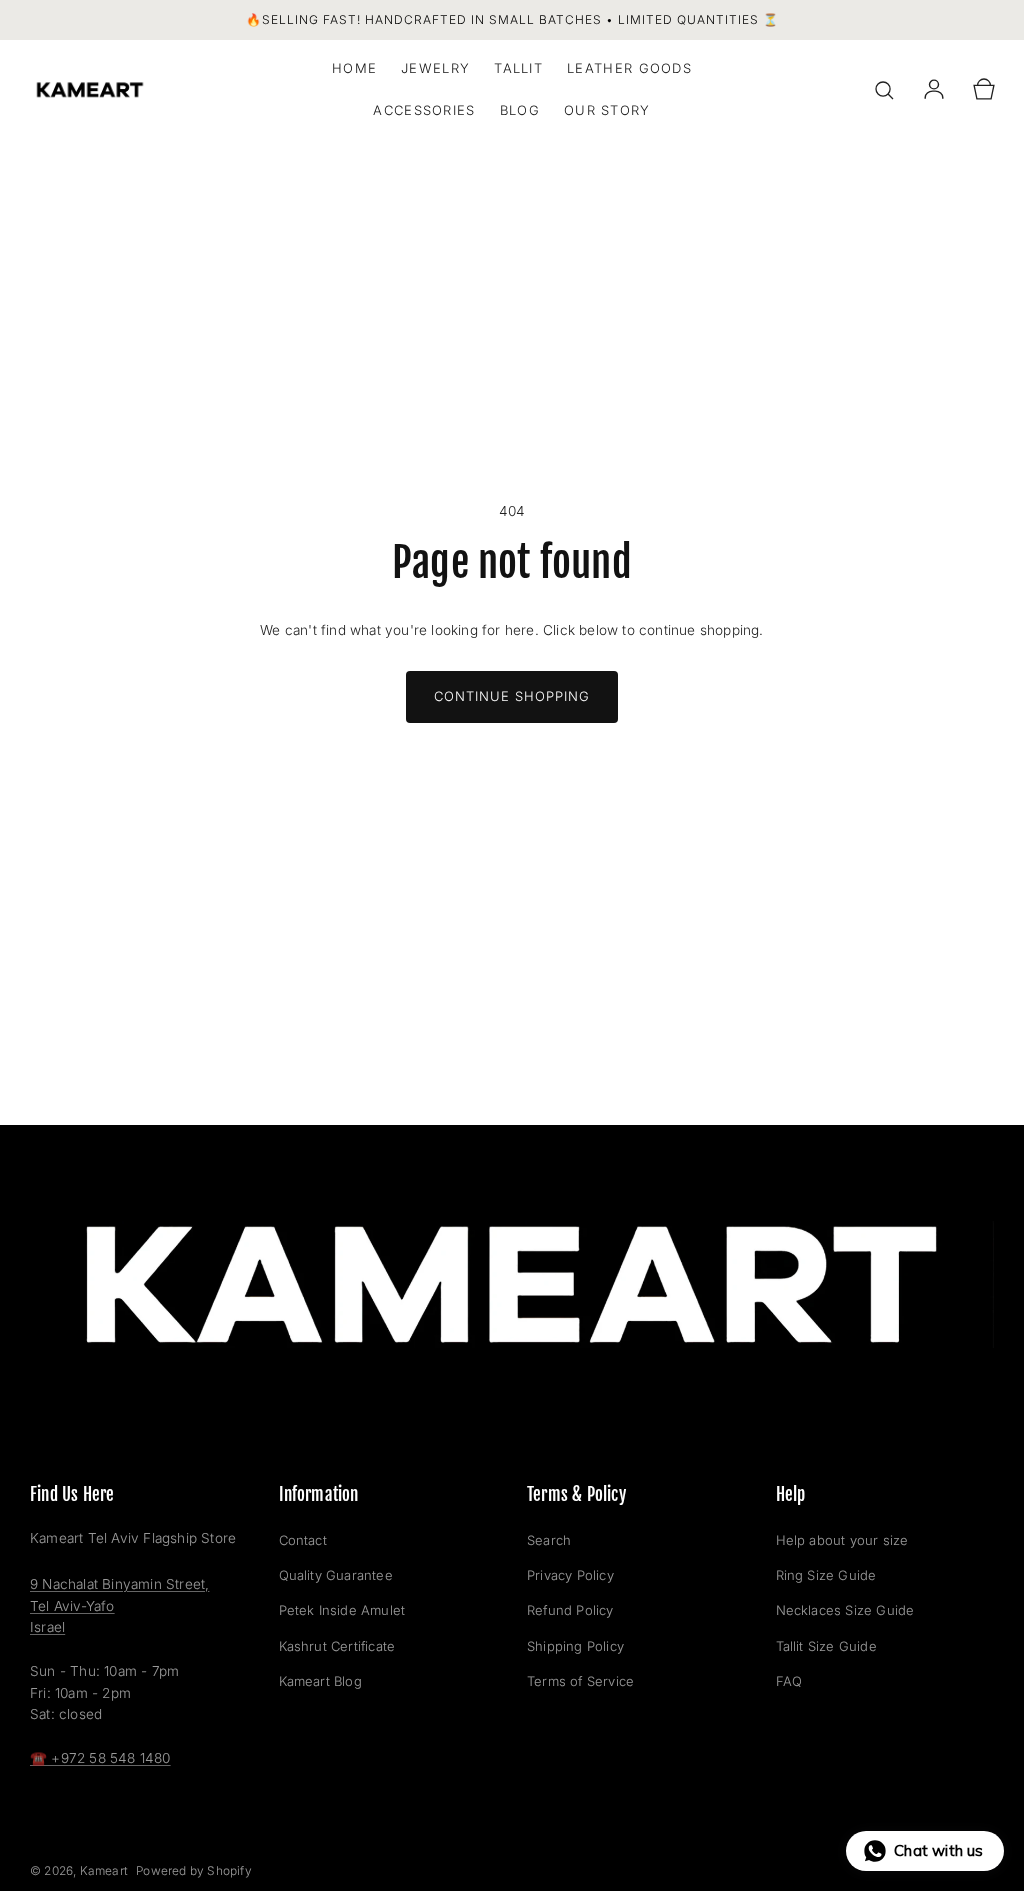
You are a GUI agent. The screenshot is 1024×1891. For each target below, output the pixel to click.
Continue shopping (512, 696)
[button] (884, 90)
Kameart (104, 1870)
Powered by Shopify (194, 1870)
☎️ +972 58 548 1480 (100, 1758)
